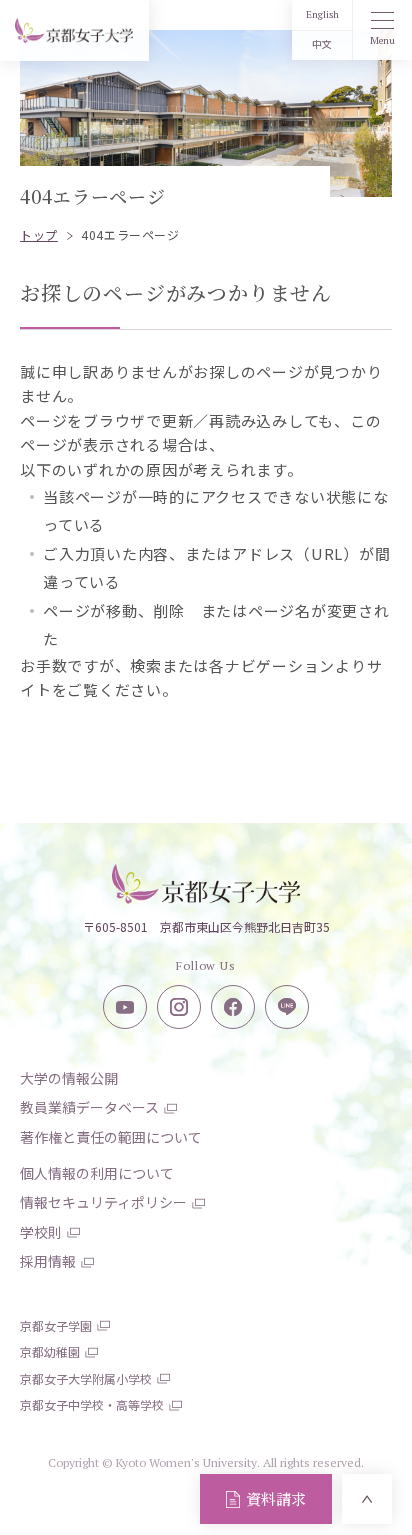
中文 (322, 44)
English (322, 14)
